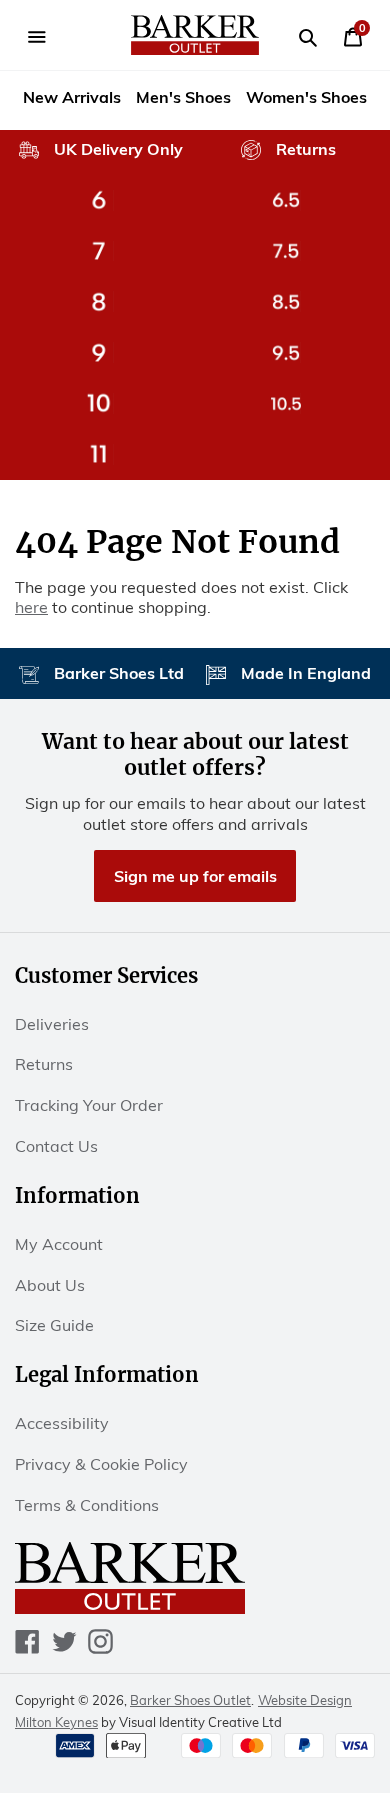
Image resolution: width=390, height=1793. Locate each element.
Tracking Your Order (89, 1105)
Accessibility (62, 1423)
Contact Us (56, 1146)
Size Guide (54, 1325)
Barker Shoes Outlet (190, 1700)
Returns (44, 1064)
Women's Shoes (306, 97)
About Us (50, 1285)
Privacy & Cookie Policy (101, 1464)
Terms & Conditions (87, 1505)
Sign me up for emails (195, 876)
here (31, 607)
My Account (59, 1244)
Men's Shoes (183, 97)
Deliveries (52, 1024)
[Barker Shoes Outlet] (195, 35)
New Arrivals (72, 97)
